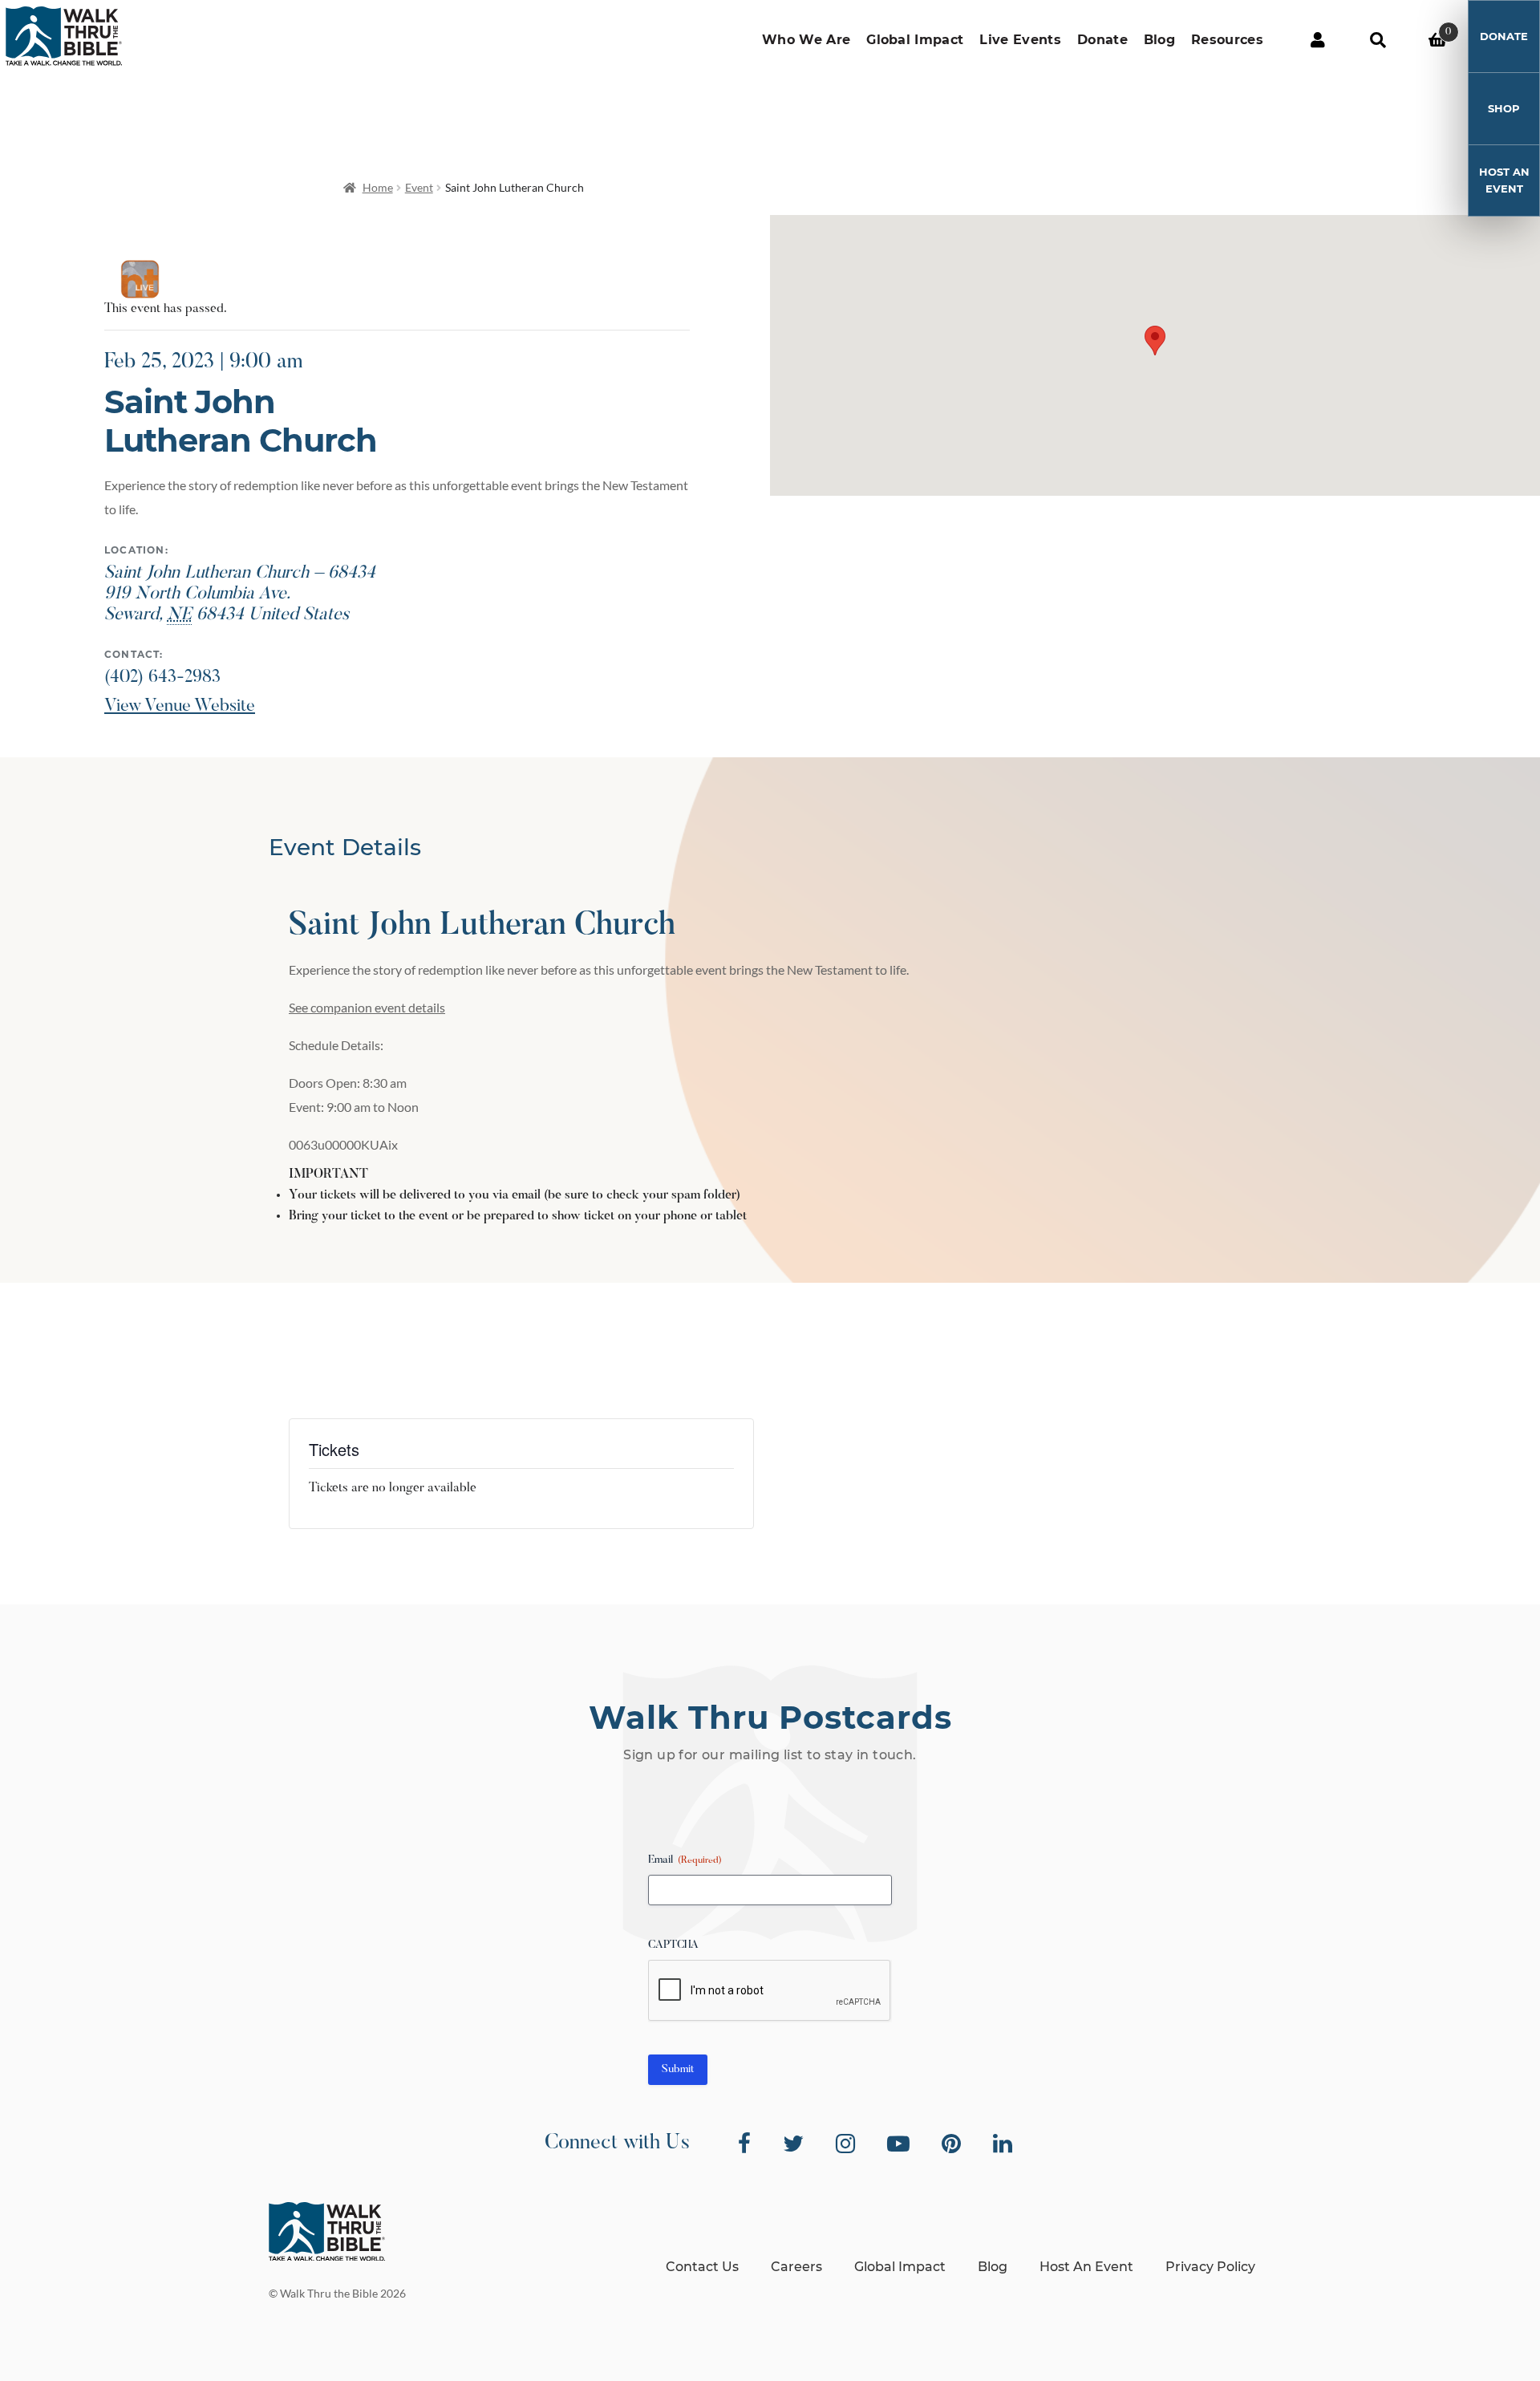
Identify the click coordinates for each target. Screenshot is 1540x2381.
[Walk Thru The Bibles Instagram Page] (845, 2144)
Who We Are (806, 40)
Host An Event (1504, 180)
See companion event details (367, 1007)
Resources (1227, 40)
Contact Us (702, 2267)
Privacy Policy (1210, 2267)
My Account (1317, 40)
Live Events (1020, 40)
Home (378, 187)
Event (419, 187)
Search (1378, 40)
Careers (796, 2267)
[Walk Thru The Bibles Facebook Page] (744, 2144)
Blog (1159, 40)
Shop (1504, 108)
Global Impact (915, 40)
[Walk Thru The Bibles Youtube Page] (898, 2144)
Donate (1102, 40)
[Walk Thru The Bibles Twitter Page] (793, 2144)
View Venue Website (180, 707)
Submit (678, 2070)
